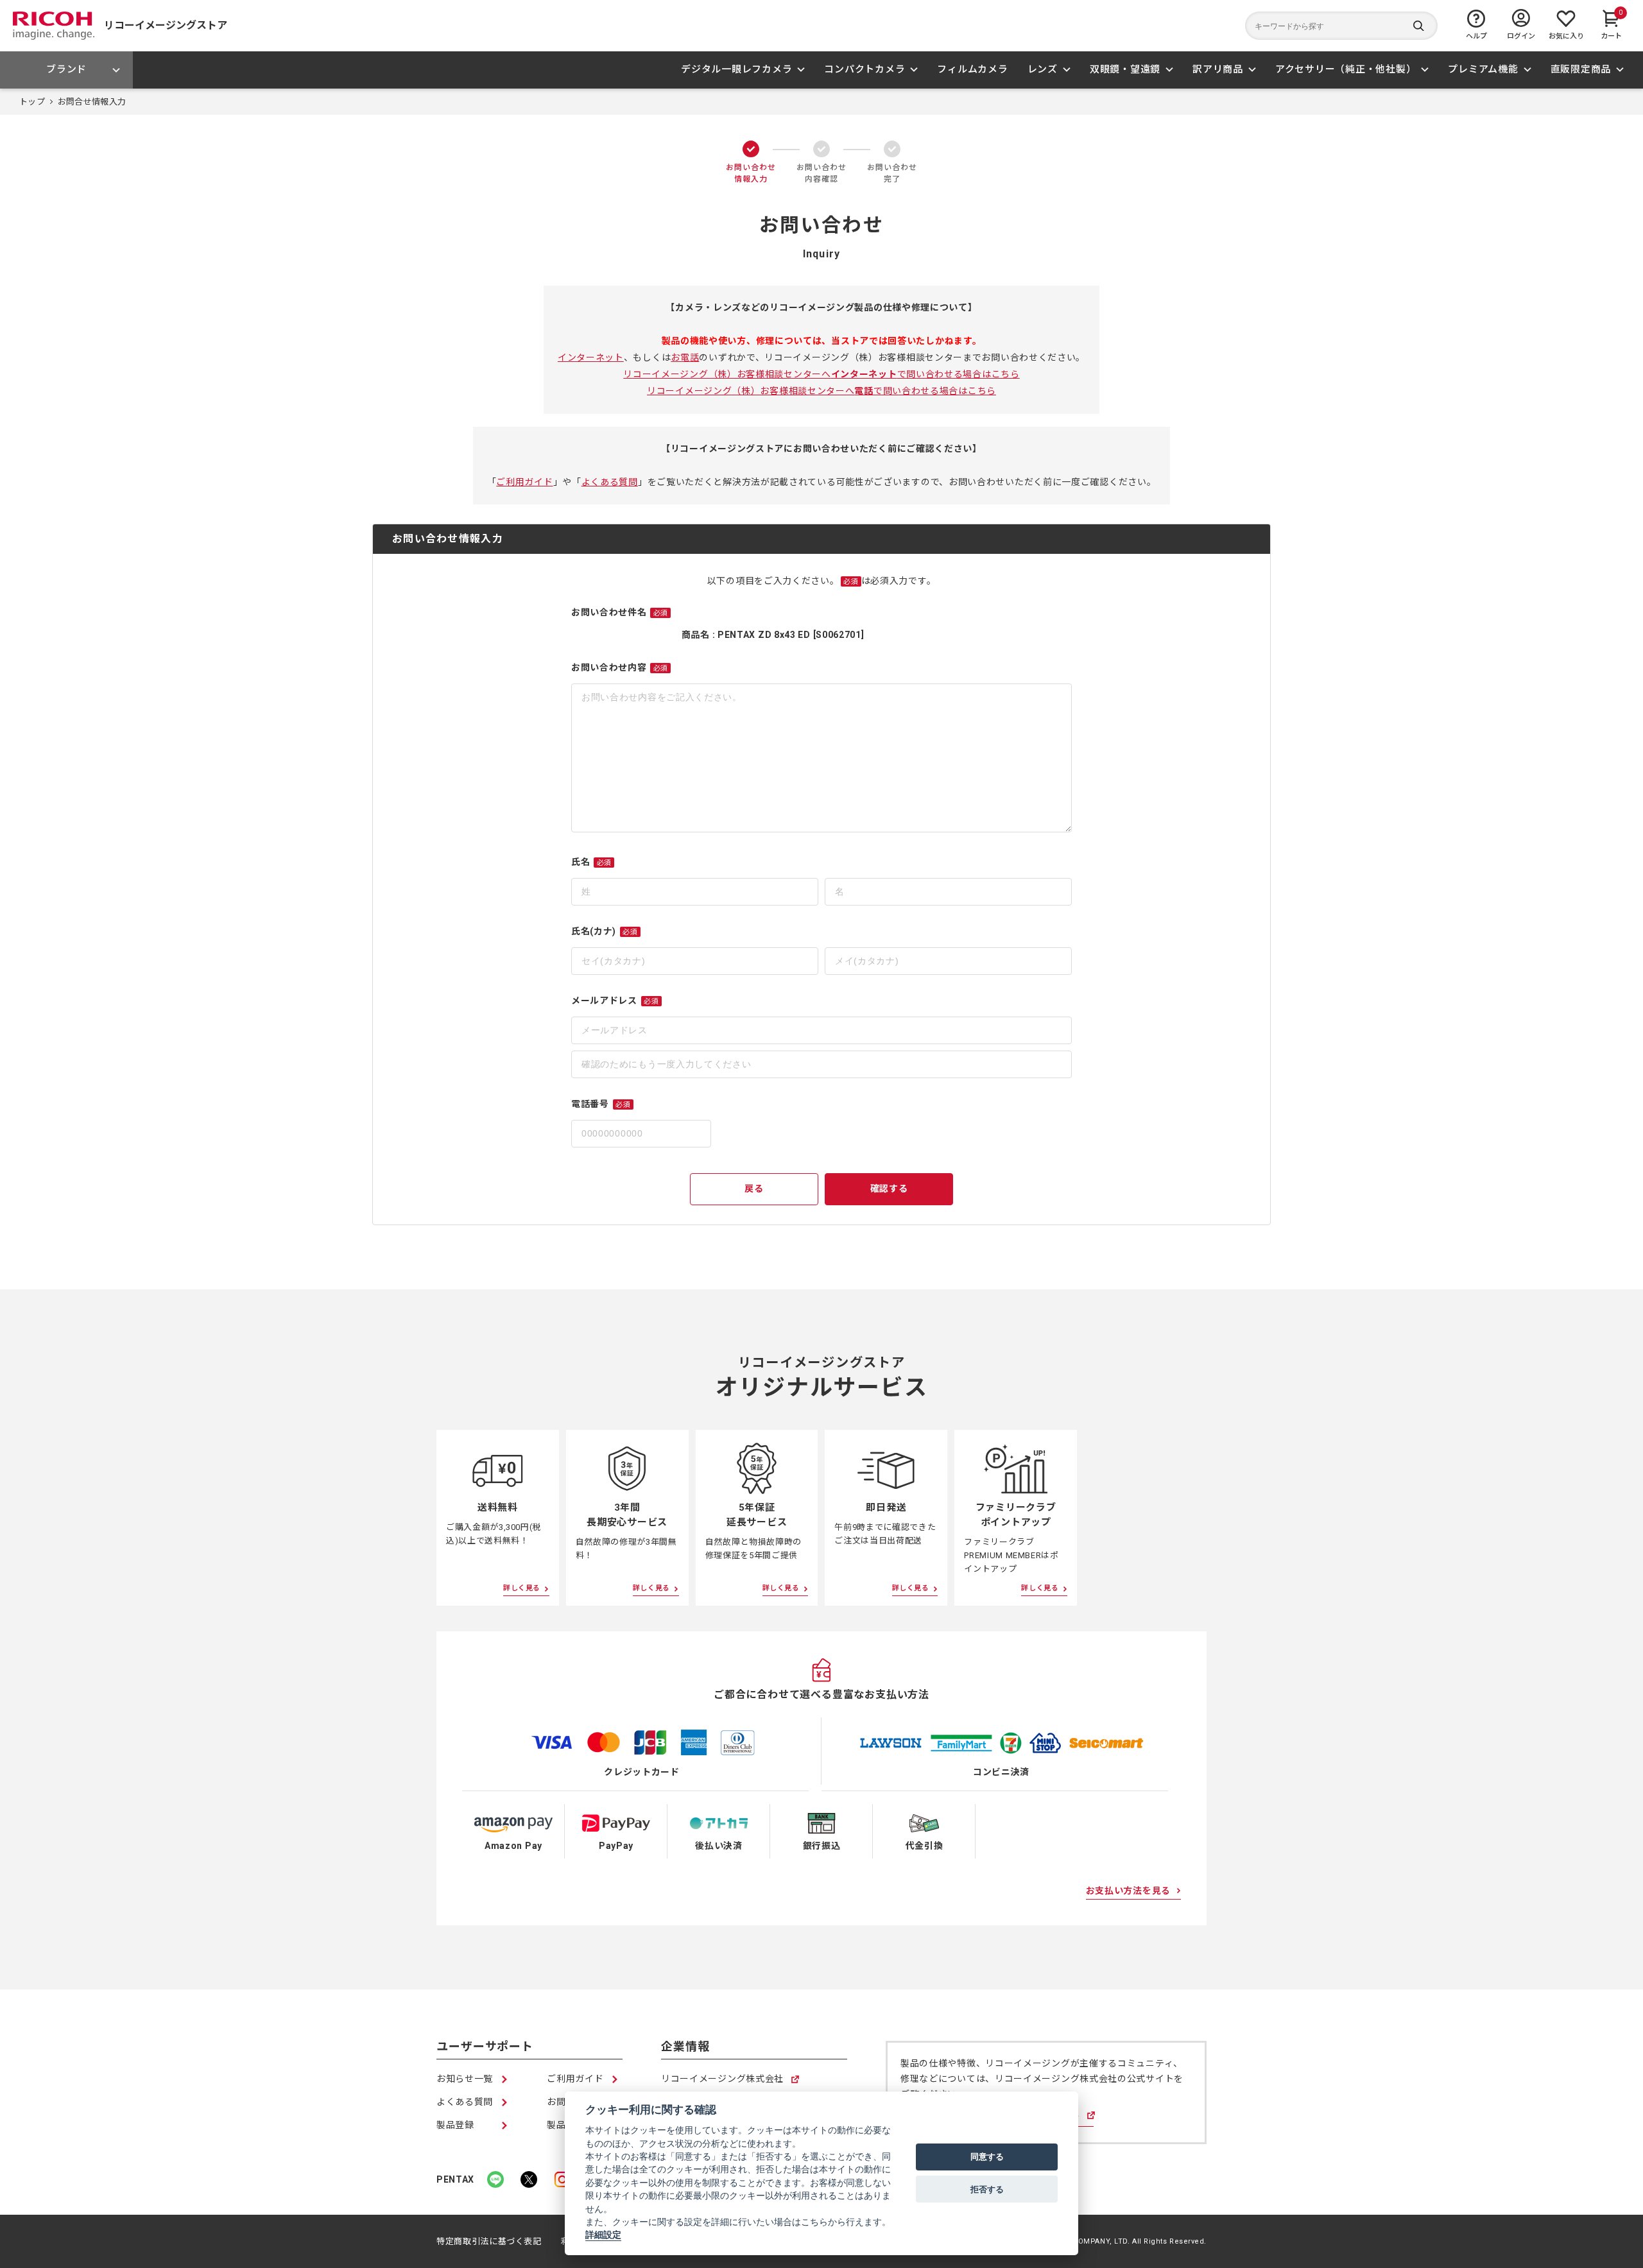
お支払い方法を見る (1128, 1891)
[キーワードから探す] (1341, 26)
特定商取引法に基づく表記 (489, 2241)
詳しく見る (522, 1588)
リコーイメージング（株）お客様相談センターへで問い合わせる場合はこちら (821, 374)
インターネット (591, 357)
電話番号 (601, 1104)
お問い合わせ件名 (620, 612)
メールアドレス (615, 1001)
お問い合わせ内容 (620, 667)
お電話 (685, 357)
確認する (889, 1189)
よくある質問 (610, 482)
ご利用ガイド (524, 482)
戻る (754, 1189)
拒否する (987, 2189)
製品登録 (455, 2125)
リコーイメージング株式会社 (722, 2080)
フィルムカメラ (972, 69)
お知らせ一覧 (465, 2079)
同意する (987, 2157)
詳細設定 (603, 2235)
